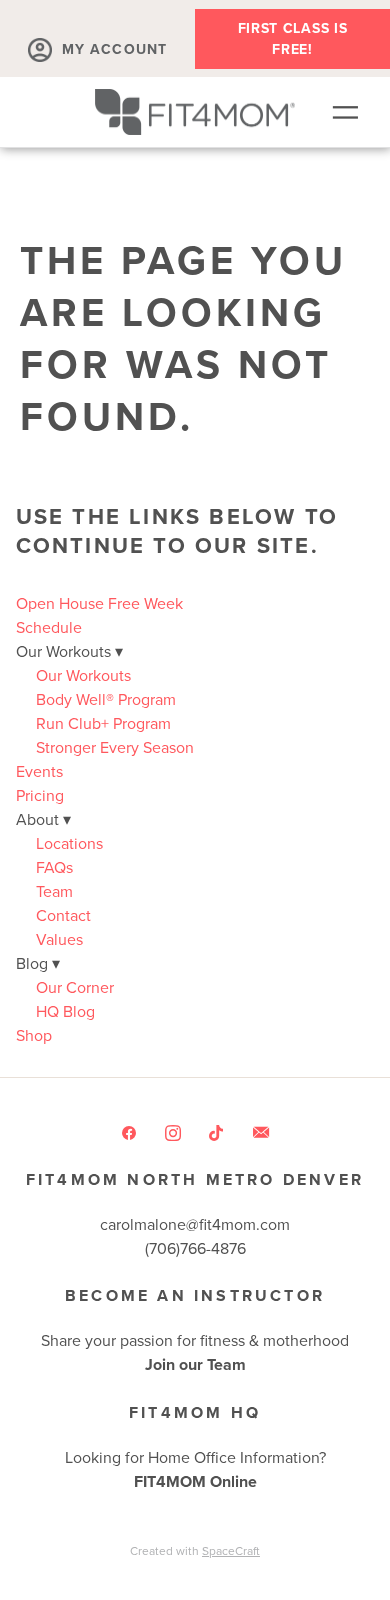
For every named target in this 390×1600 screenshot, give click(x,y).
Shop (34, 1035)
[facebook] (129, 1132)
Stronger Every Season (115, 747)
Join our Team (195, 1364)
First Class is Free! (293, 38)
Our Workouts (83, 675)
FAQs (54, 867)
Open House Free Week (99, 603)
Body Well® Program (106, 699)
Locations (69, 843)
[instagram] (173, 1132)
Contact (63, 915)
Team (54, 891)
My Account (114, 49)
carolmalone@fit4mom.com (195, 1224)
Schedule (49, 627)
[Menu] (345, 112)
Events (39, 771)
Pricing (40, 795)
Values (59, 939)
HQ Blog (65, 1011)
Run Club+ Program (103, 723)
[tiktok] (217, 1132)
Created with (195, 1550)
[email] (261, 1132)
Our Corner (75, 987)
